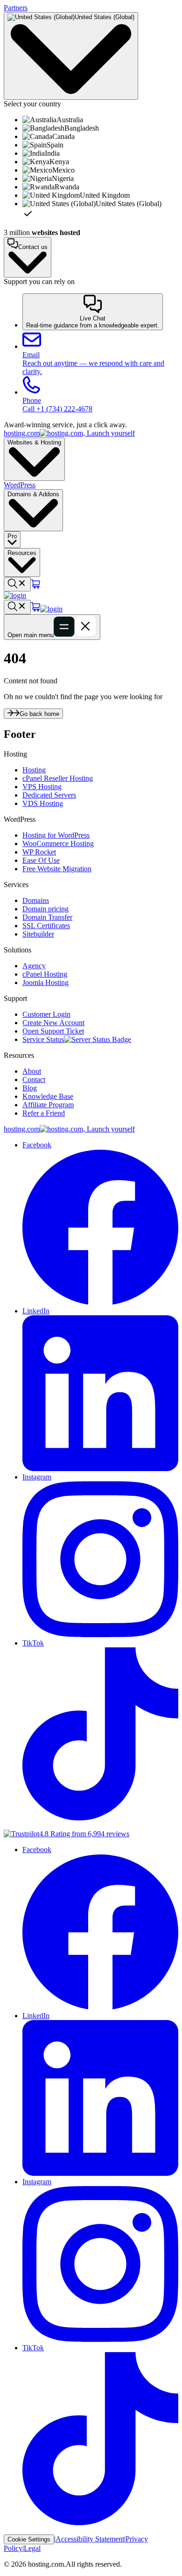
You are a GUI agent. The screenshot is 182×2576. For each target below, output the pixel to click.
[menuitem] (100, 120)
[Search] (17, 584)
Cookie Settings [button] (29, 2539)
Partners (16, 8)
